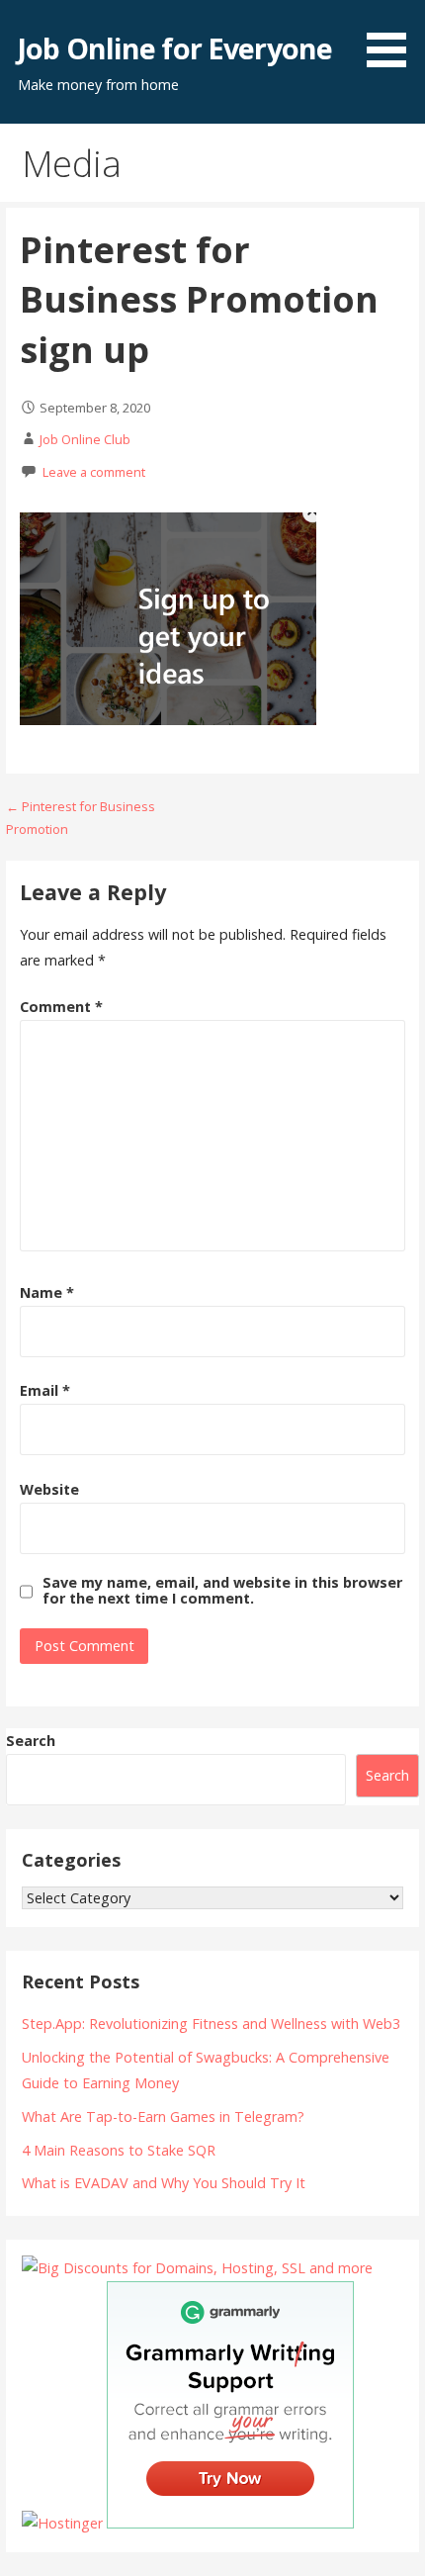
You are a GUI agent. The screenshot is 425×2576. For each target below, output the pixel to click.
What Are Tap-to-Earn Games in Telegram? (163, 2116)
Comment (61, 1007)
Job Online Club (85, 439)
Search (31, 1741)
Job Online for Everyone (175, 48)
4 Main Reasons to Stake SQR (119, 2150)
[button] (393, 37)
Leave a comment (94, 472)
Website (49, 1489)
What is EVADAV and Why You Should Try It (164, 2183)
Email (45, 1390)
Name (47, 1292)
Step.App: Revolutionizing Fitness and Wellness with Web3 (211, 2024)
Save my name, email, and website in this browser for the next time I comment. (222, 1591)
